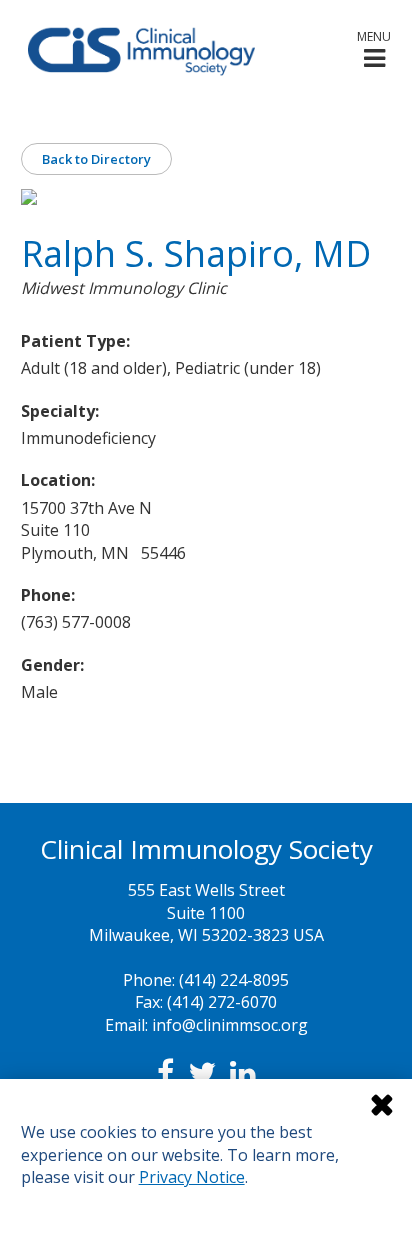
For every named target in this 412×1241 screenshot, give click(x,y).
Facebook (165, 1073)
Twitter (202, 1073)
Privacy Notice (192, 1177)
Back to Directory (96, 159)
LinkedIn (243, 1073)
